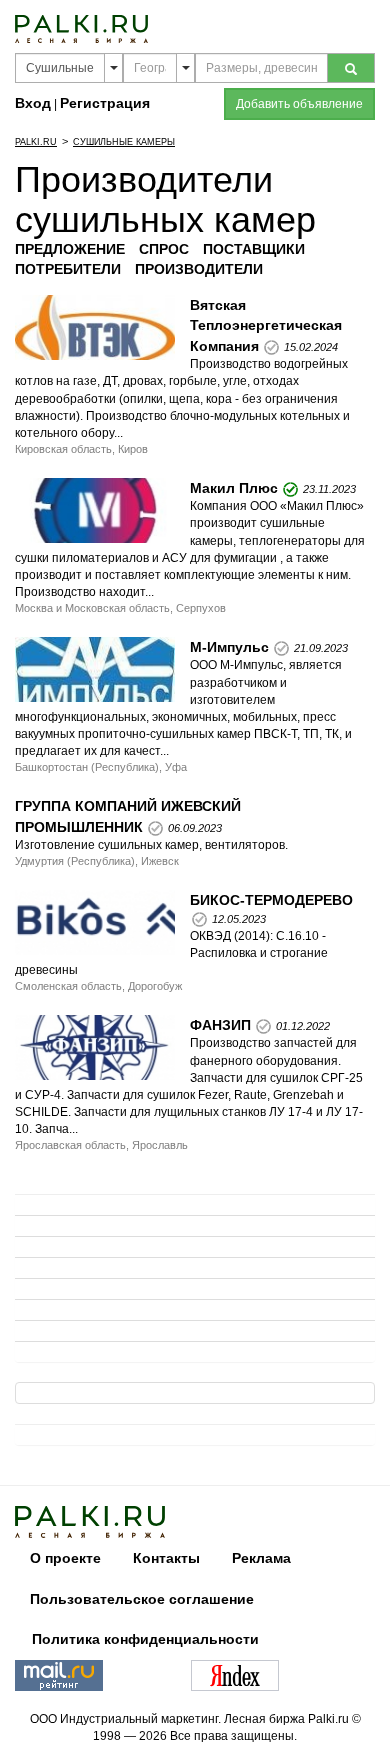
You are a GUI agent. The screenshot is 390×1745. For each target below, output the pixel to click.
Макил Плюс (234, 488)
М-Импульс (229, 647)
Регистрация (105, 103)
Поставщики (254, 249)
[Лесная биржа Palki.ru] (81, 28)
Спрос (164, 249)
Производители (199, 269)
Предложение (70, 249)
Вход (33, 103)
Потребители (68, 269)
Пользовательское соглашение (142, 1599)
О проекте (65, 1558)
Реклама (261, 1558)
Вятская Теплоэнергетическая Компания (266, 325)
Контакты (166, 1558)
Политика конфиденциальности (145, 1639)
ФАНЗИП (220, 1025)
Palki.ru (36, 142)
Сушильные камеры (124, 142)
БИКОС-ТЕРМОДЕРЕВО (271, 900)
